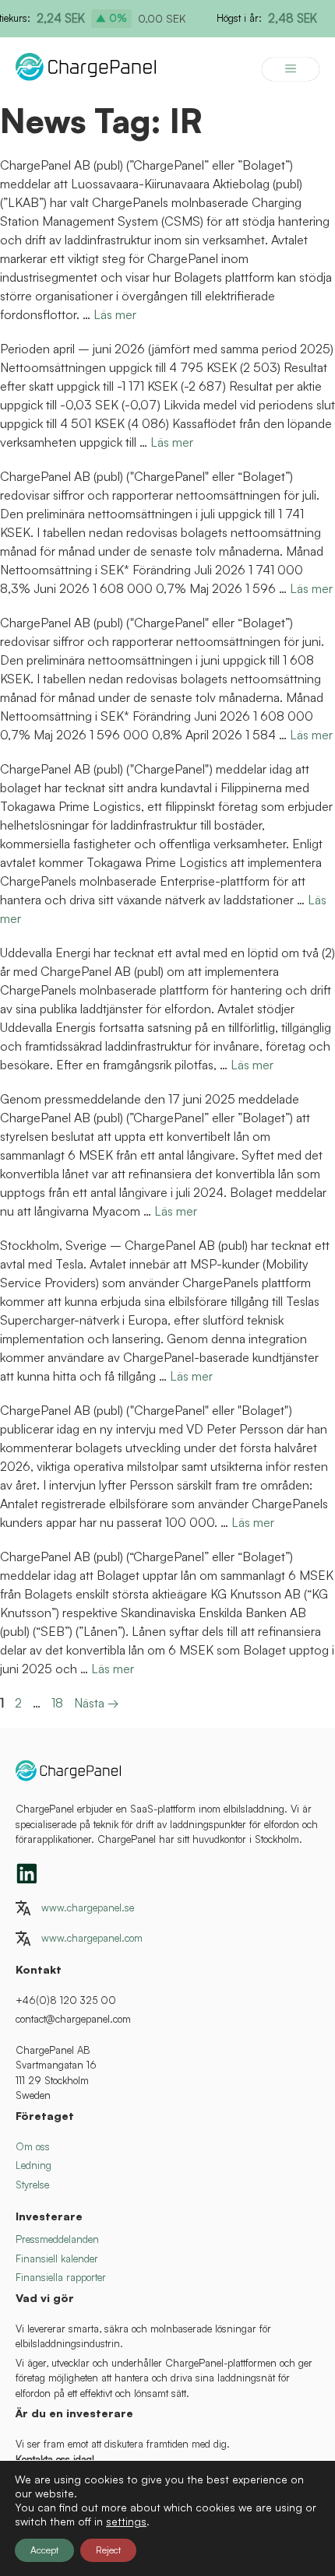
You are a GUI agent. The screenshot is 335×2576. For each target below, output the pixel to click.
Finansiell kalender (57, 2258)
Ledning (33, 2165)
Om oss (33, 2146)
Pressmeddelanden (57, 2239)
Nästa (97, 1703)
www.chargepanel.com (92, 1938)
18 (59, 1703)
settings (126, 2521)
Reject (108, 2550)
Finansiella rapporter (61, 2277)
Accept (44, 2550)
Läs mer (115, 314)
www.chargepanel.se (88, 1907)
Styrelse (32, 2185)
